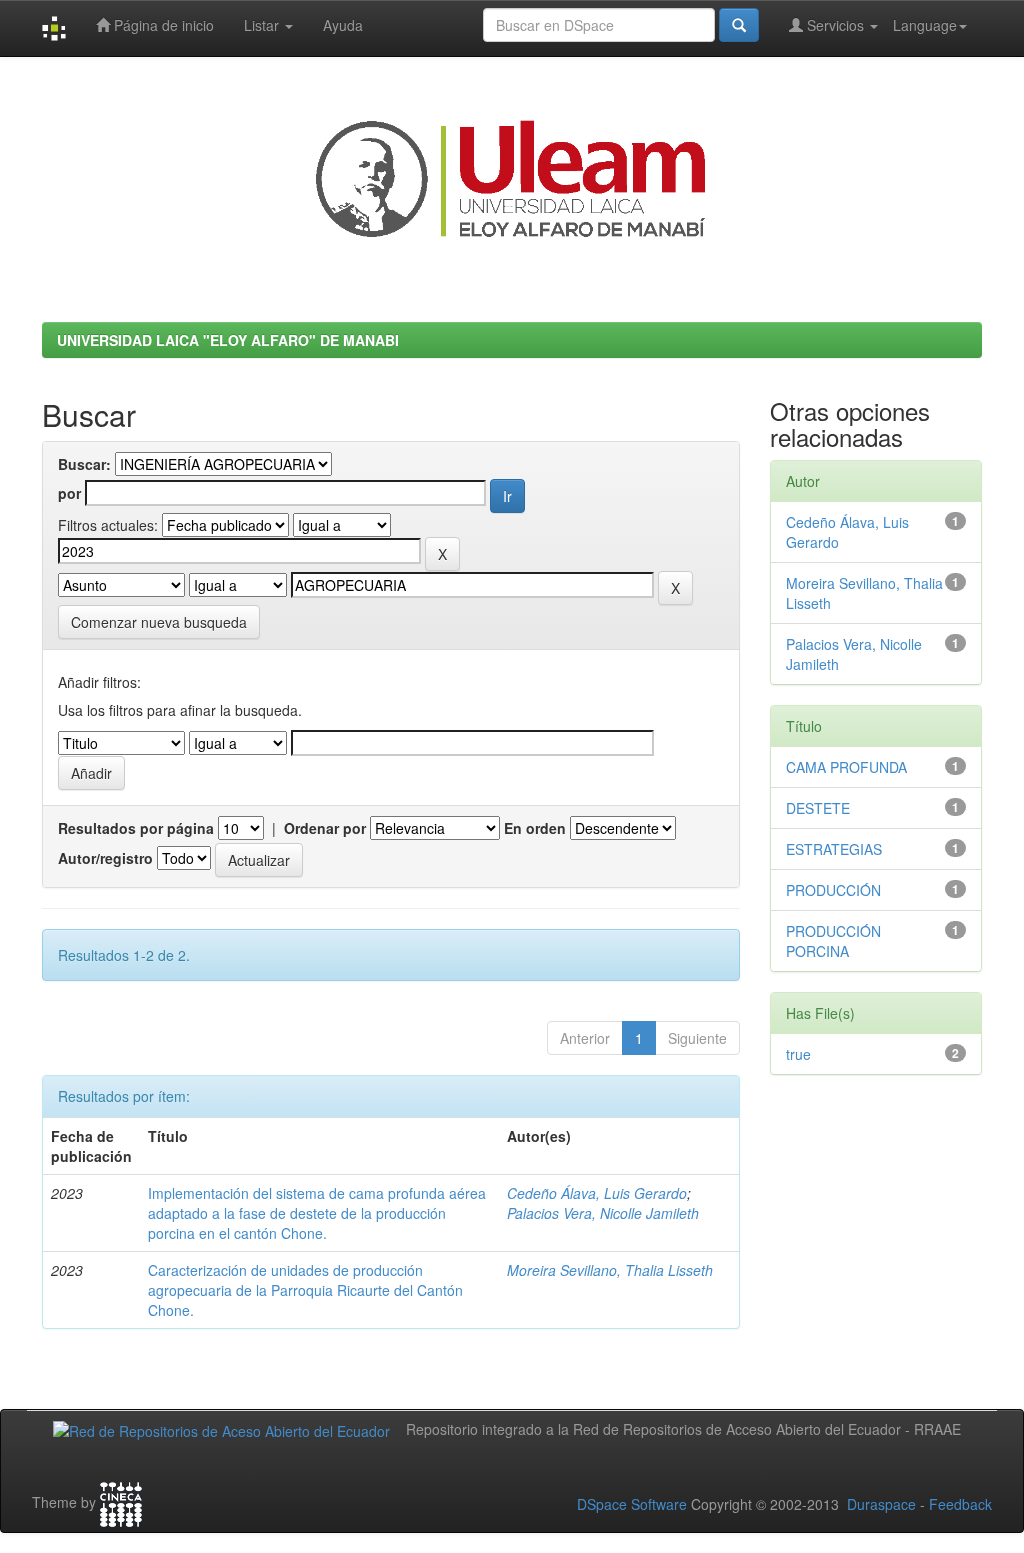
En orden (535, 828)
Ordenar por (325, 828)
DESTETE (818, 808)
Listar (263, 25)
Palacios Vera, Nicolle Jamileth (603, 1213)
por (69, 493)
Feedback (960, 1504)
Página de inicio (162, 25)
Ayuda (343, 25)
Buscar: (84, 464)
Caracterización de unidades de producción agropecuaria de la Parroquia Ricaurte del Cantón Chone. (305, 1290)
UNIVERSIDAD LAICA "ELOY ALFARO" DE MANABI (228, 340)
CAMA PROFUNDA (846, 767)
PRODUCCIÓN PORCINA (833, 941)
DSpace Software (632, 1504)
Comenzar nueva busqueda (159, 622)
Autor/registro (105, 858)
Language (925, 25)
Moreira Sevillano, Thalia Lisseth (610, 1270)
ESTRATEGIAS (834, 849)
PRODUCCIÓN (833, 890)
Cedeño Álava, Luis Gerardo (597, 1193)
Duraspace (881, 1504)
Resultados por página (136, 828)
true (798, 1054)
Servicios (835, 25)
